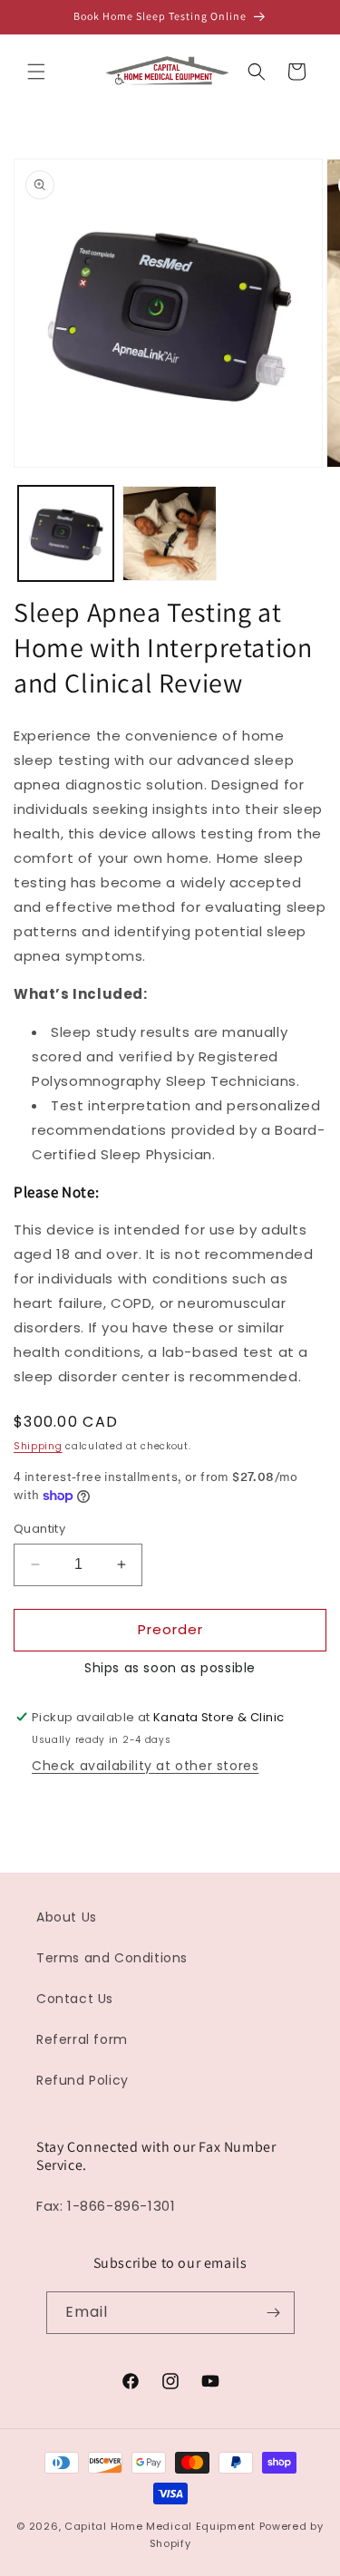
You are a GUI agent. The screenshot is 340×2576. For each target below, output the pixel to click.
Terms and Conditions (112, 1958)
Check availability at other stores (145, 1766)
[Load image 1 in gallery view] (66, 533)
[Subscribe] (274, 2313)
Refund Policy (83, 2080)
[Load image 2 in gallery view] (170, 533)
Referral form (82, 2039)
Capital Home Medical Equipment (160, 2526)
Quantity (39, 1529)
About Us (67, 1917)
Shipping (38, 1446)
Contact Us (75, 1999)
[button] (36, 72)
